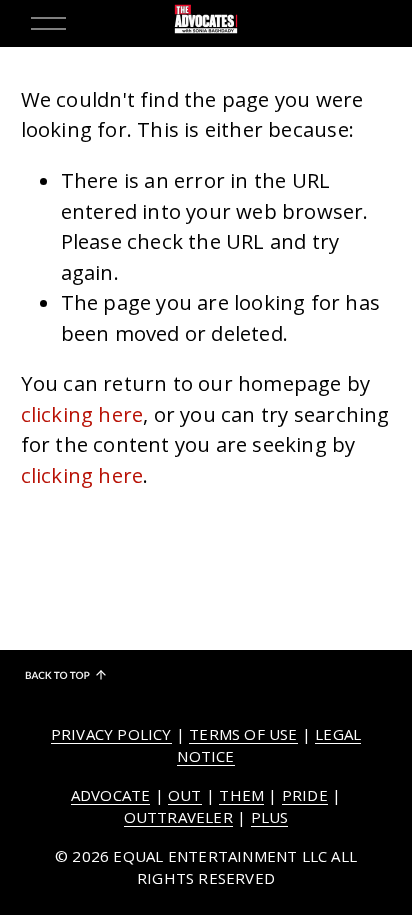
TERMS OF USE (243, 734)
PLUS (270, 817)
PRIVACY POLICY (111, 734)
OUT (185, 795)
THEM (241, 795)
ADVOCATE (111, 795)
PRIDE (305, 795)
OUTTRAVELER (178, 817)
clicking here (82, 414)
